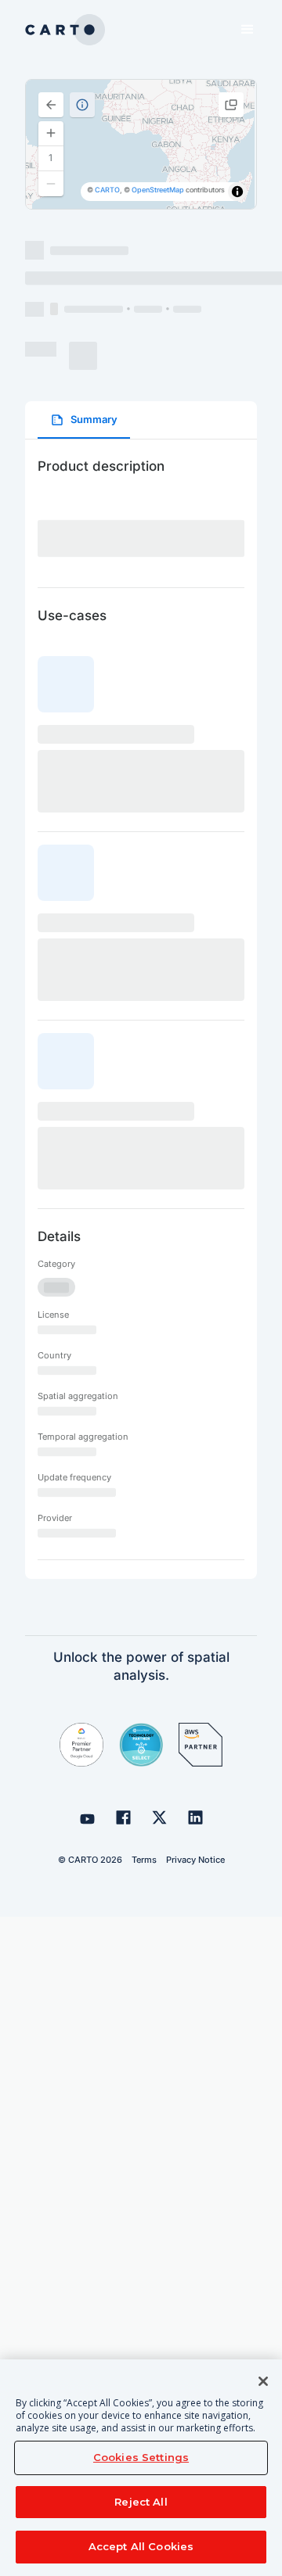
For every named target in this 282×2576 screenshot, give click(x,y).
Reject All (141, 2502)
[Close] (263, 2381)
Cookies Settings (141, 2457)
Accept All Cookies (141, 2546)
